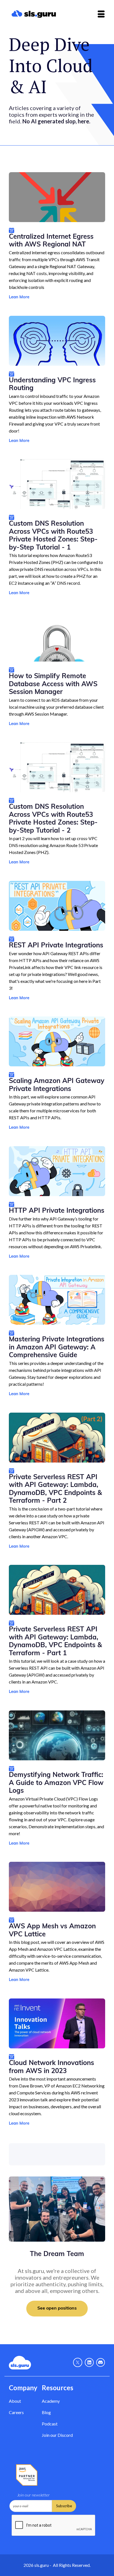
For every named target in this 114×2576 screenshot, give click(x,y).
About (15, 2401)
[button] (101, 14)
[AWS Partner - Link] (27, 2475)
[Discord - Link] (101, 2363)
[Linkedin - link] (89, 2363)
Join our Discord (57, 2435)
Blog (46, 2412)
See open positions (57, 2308)
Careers (16, 2412)
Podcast (50, 2424)
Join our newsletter (33, 2495)
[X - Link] (78, 2363)
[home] (42, 14)
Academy (51, 2401)
